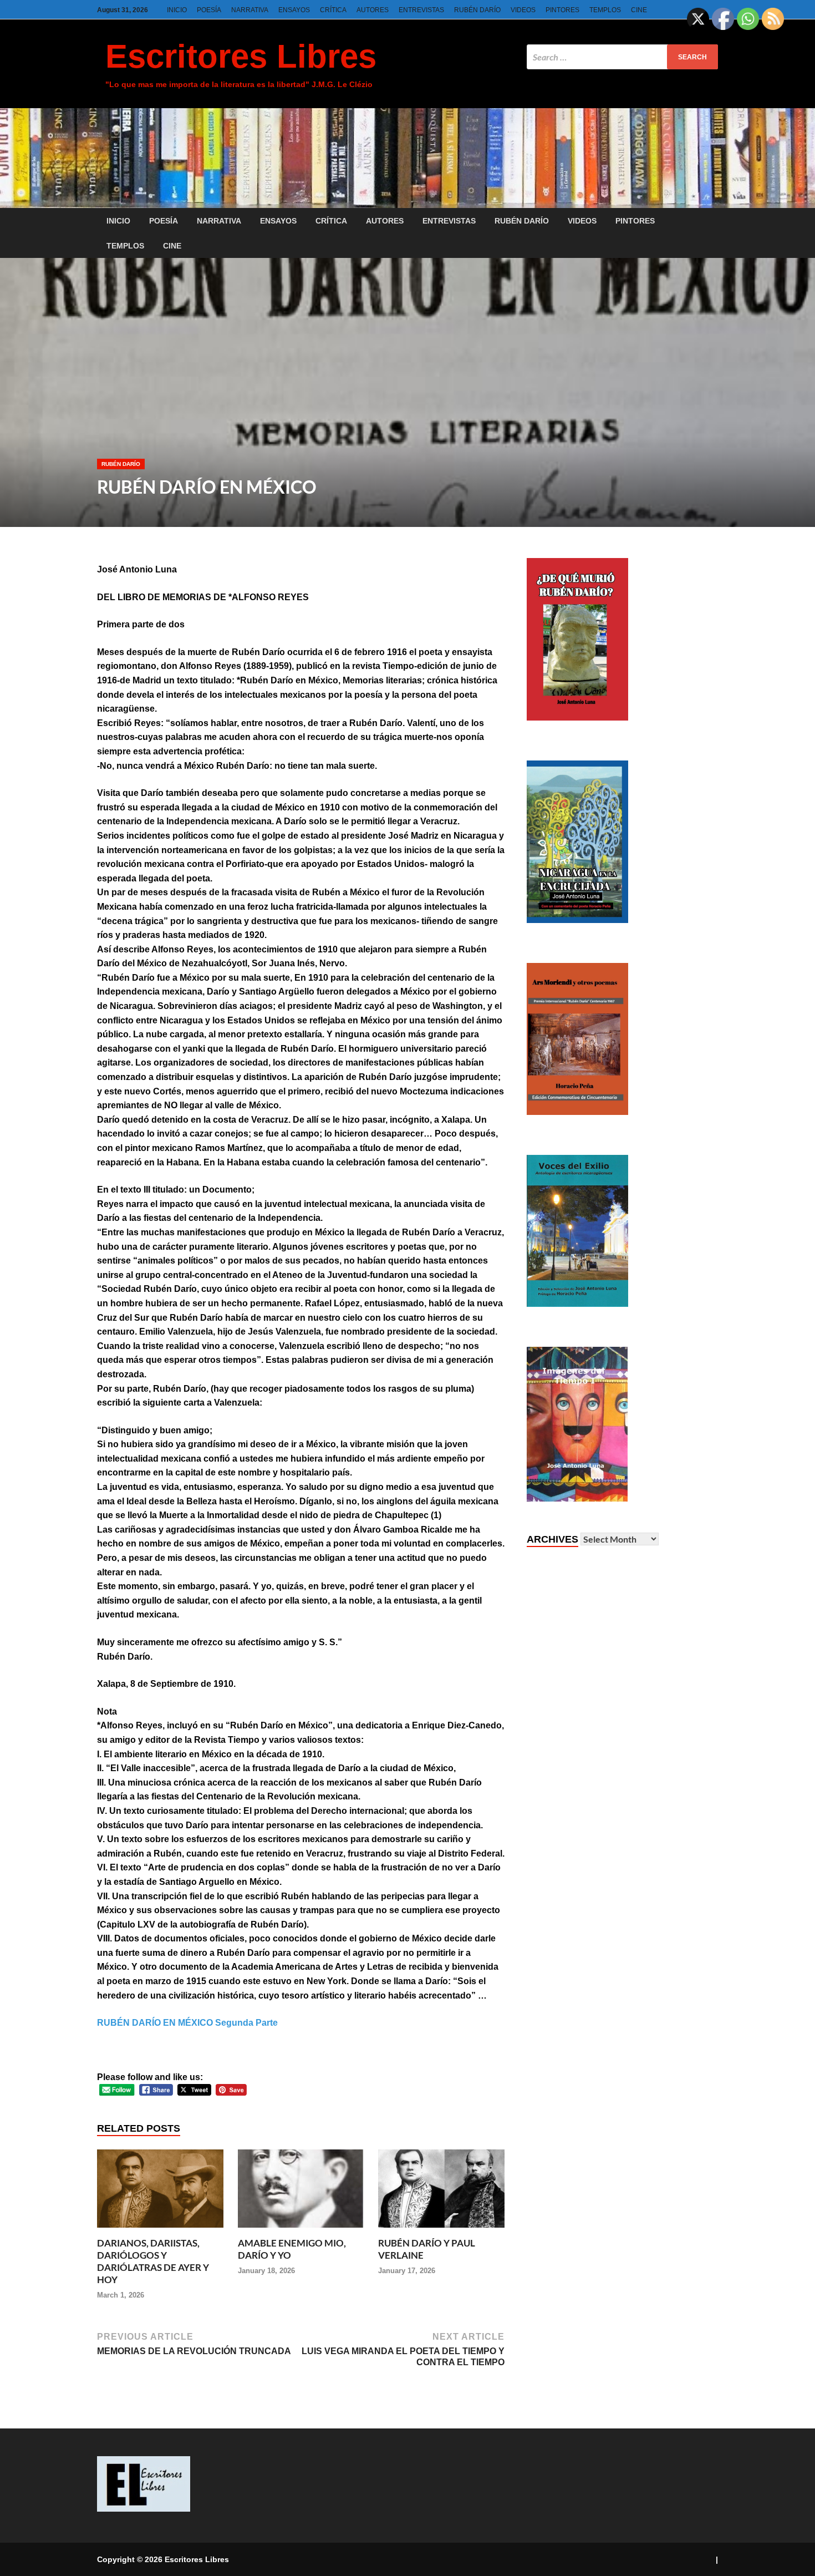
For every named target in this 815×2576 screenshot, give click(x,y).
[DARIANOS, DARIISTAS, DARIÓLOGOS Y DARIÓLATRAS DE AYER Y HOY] (160, 2231)
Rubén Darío (121, 464)
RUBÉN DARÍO (477, 10)
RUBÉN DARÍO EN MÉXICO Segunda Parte (187, 2023)
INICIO (177, 10)
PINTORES (562, 10)
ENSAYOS (294, 10)
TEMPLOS (605, 10)
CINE (639, 10)
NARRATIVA (250, 10)
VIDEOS (523, 10)
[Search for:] (622, 57)
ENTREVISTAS (421, 10)
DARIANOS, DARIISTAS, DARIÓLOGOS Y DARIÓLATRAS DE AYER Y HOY (153, 2261)
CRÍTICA (333, 10)
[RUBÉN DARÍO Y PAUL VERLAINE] (441, 2231)
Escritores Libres (241, 56)
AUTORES (373, 10)
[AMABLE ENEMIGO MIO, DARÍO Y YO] (301, 2231)
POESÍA (209, 10)
